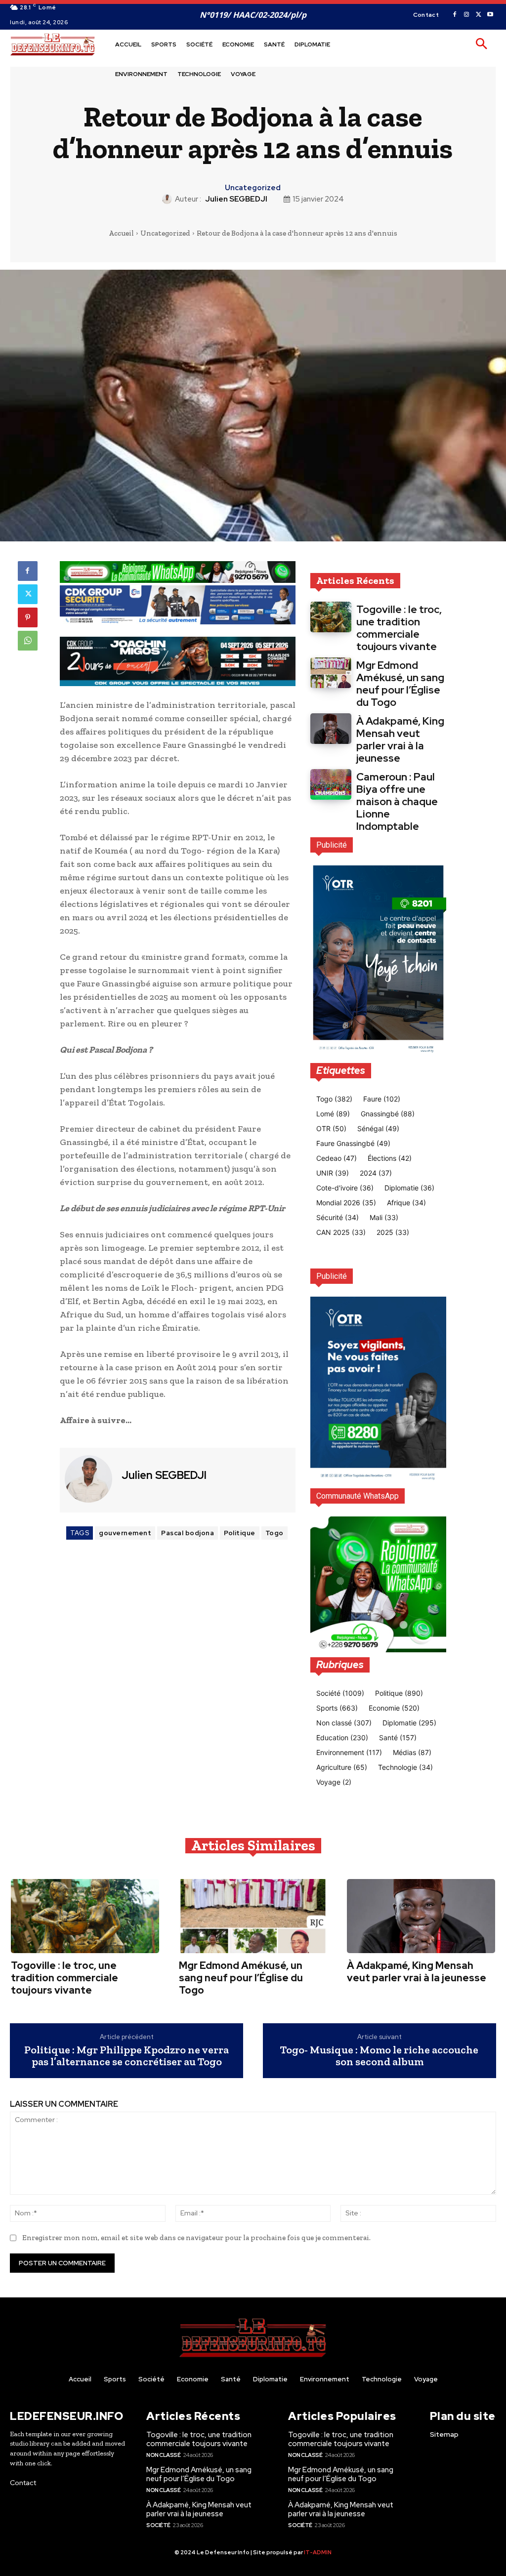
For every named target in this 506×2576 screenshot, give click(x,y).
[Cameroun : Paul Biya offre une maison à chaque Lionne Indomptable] (331, 784)
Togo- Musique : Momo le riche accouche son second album (379, 2056)
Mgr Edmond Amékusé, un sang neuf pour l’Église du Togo (400, 684)
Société (158, 2525)
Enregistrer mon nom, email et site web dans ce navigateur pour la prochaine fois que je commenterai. (196, 2238)
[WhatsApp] (28, 641)
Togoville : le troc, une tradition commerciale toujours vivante (399, 628)
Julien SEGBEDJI (236, 199)
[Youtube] (490, 15)
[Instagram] (466, 15)
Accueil (121, 233)
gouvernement (125, 1533)
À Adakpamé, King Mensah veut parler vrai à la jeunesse (400, 739)
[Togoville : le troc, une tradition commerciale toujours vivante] (331, 617)
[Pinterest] (28, 617)
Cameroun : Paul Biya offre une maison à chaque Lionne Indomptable (397, 801)
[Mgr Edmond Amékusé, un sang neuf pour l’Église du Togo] (331, 673)
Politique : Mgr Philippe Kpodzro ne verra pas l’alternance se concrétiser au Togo (126, 2056)
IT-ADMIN (318, 2552)
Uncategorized (253, 188)
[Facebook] (455, 15)
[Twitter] (478, 15)
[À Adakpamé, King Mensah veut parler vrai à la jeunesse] (331, 729)
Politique (240, 1533)
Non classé (163, 2455)
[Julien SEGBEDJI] (169, 199)
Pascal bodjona (188, 1533)
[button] (481, 44)
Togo (274, 1533)
